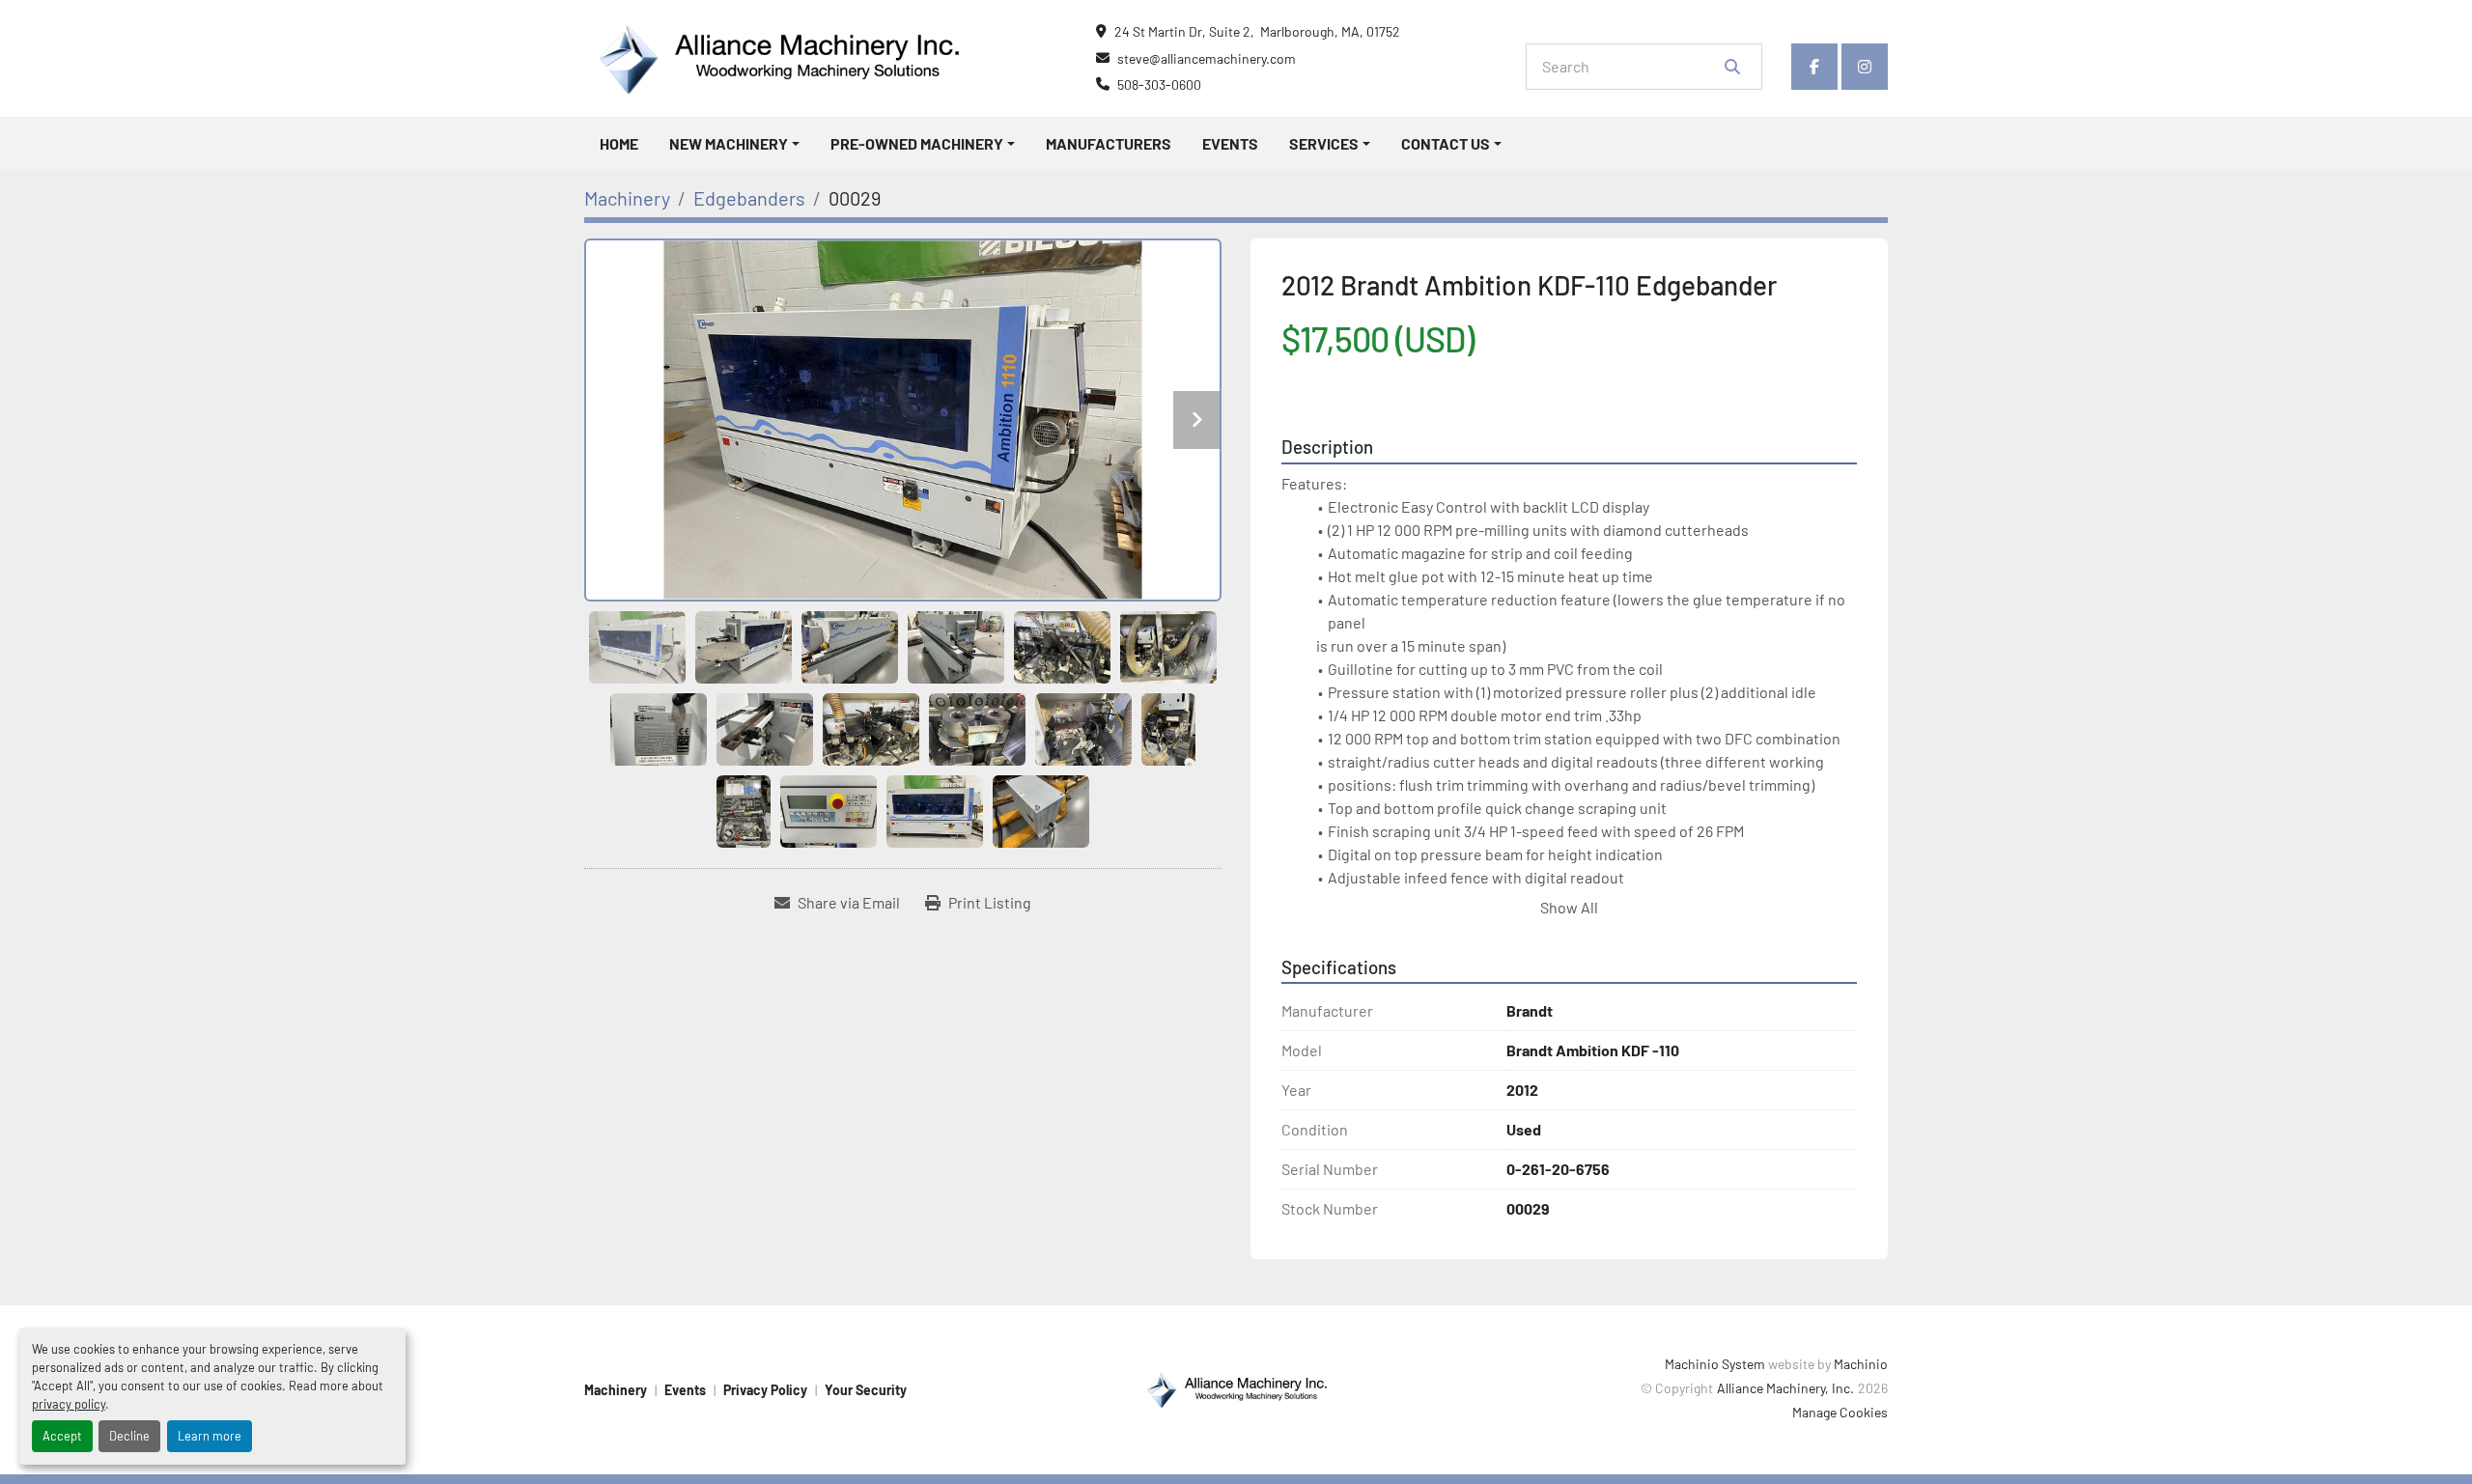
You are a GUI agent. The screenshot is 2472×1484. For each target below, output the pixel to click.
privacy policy (69, 1404)
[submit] (1732, 67)
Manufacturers (1109, 143)
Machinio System (1715, 1364)
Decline (129, 1436)
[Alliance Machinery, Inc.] (1236, 1388)
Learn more (210, 1436)
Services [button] (1324, 143)
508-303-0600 (1159, 84)
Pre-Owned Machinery (917, 143)
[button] (734, 144)
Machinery (616, 1390)
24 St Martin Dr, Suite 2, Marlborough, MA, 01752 (1257, 31)
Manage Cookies (1840, 1412)
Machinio (1861, 1364)
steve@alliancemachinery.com (1207, 58)
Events (1230, 143)
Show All (1569, 907)
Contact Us (1446, 143)
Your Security (866, 1390)
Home (619, 143)
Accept (62, 1436)
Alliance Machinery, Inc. (1785, 1388)
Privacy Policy (765, 1390)
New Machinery (729, 143)
